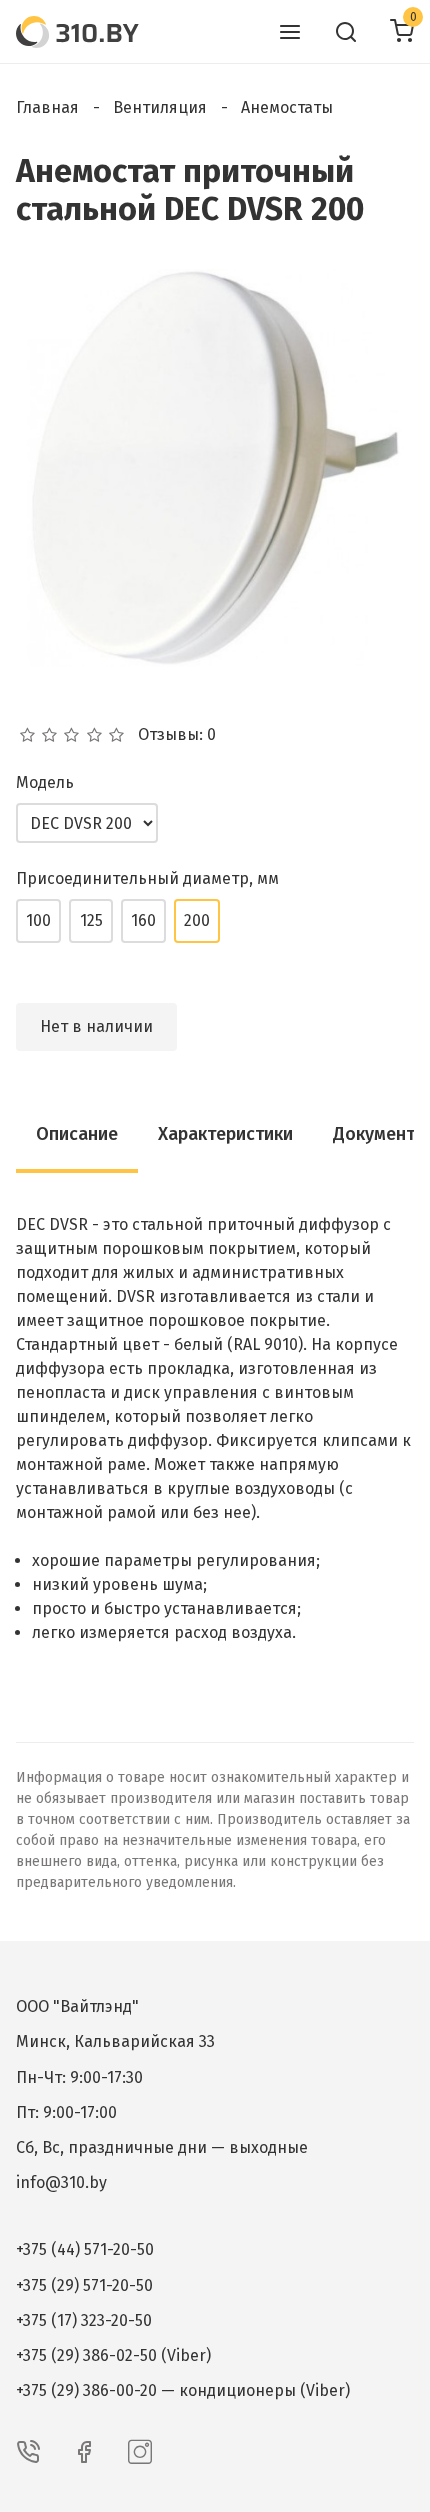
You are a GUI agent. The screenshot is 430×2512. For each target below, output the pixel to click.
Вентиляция (160, 107)
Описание (77, 1134)
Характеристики (225, 1134)
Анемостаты (287, 107)
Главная (47, 107)
